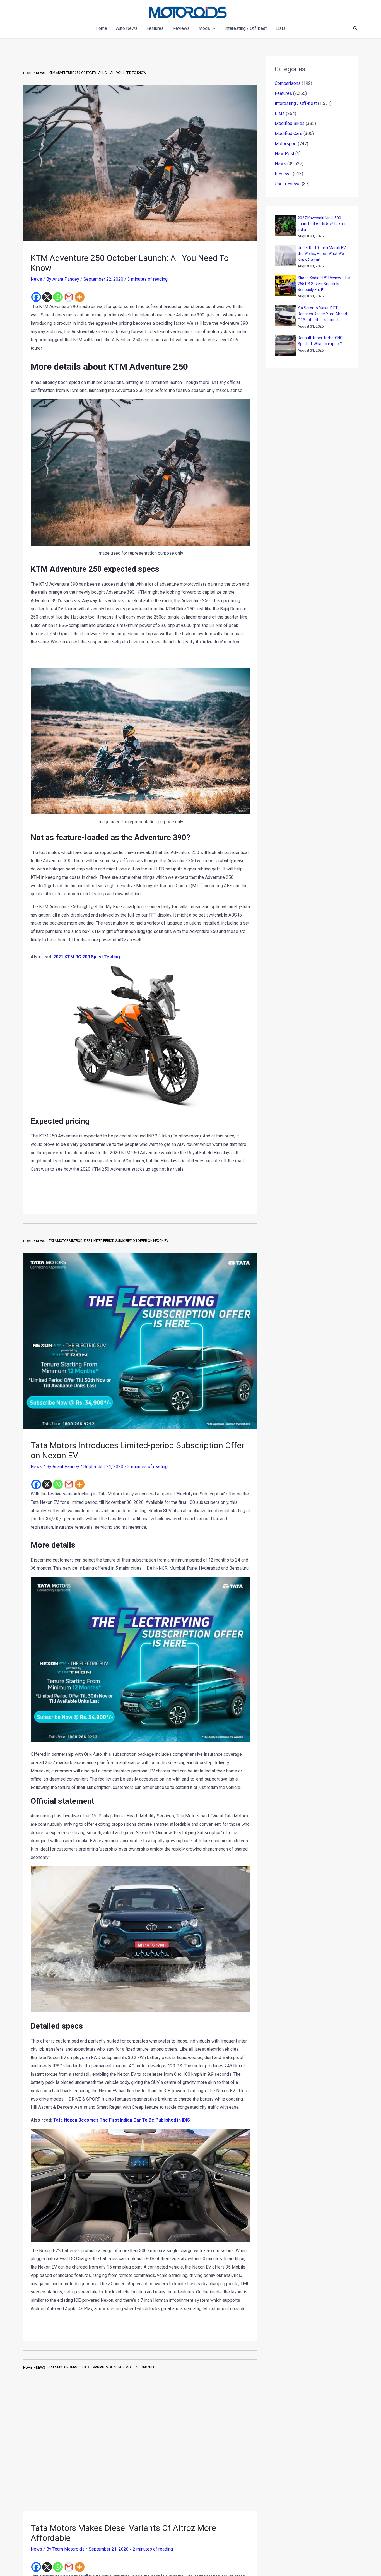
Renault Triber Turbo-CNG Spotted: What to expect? (320, 341)
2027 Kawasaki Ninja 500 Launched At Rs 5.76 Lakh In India (322, 224)
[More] (80, 297)
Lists (280, 113)
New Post (284, 154)
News (36, 279)
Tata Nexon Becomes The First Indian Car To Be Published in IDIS (122, 2120)
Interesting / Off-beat (296, 103)
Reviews (283, 174)
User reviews (288, 184)
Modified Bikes (290, 123)
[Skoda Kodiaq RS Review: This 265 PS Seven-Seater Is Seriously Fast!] (285, 286)
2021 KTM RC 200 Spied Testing (87, 957)
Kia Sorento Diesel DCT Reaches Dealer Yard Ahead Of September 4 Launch (322, 314)
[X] (47, 297)
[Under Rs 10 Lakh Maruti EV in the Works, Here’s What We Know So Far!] (285, 255)
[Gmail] (69, 297)
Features (283, 93)
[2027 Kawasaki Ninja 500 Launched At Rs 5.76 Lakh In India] (285, 226)
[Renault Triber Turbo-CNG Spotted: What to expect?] (285, 346)
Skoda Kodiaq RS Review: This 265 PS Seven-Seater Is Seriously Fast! (324, 284)
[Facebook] (36, 297)
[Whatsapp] (58, 297)
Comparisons (288, 83)
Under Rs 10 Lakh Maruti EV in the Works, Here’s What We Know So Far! (324, 254)
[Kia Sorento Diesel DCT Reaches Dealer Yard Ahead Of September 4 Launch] (285, 316)
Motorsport (286, 144)
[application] (213, 28)
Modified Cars (289, 134)
